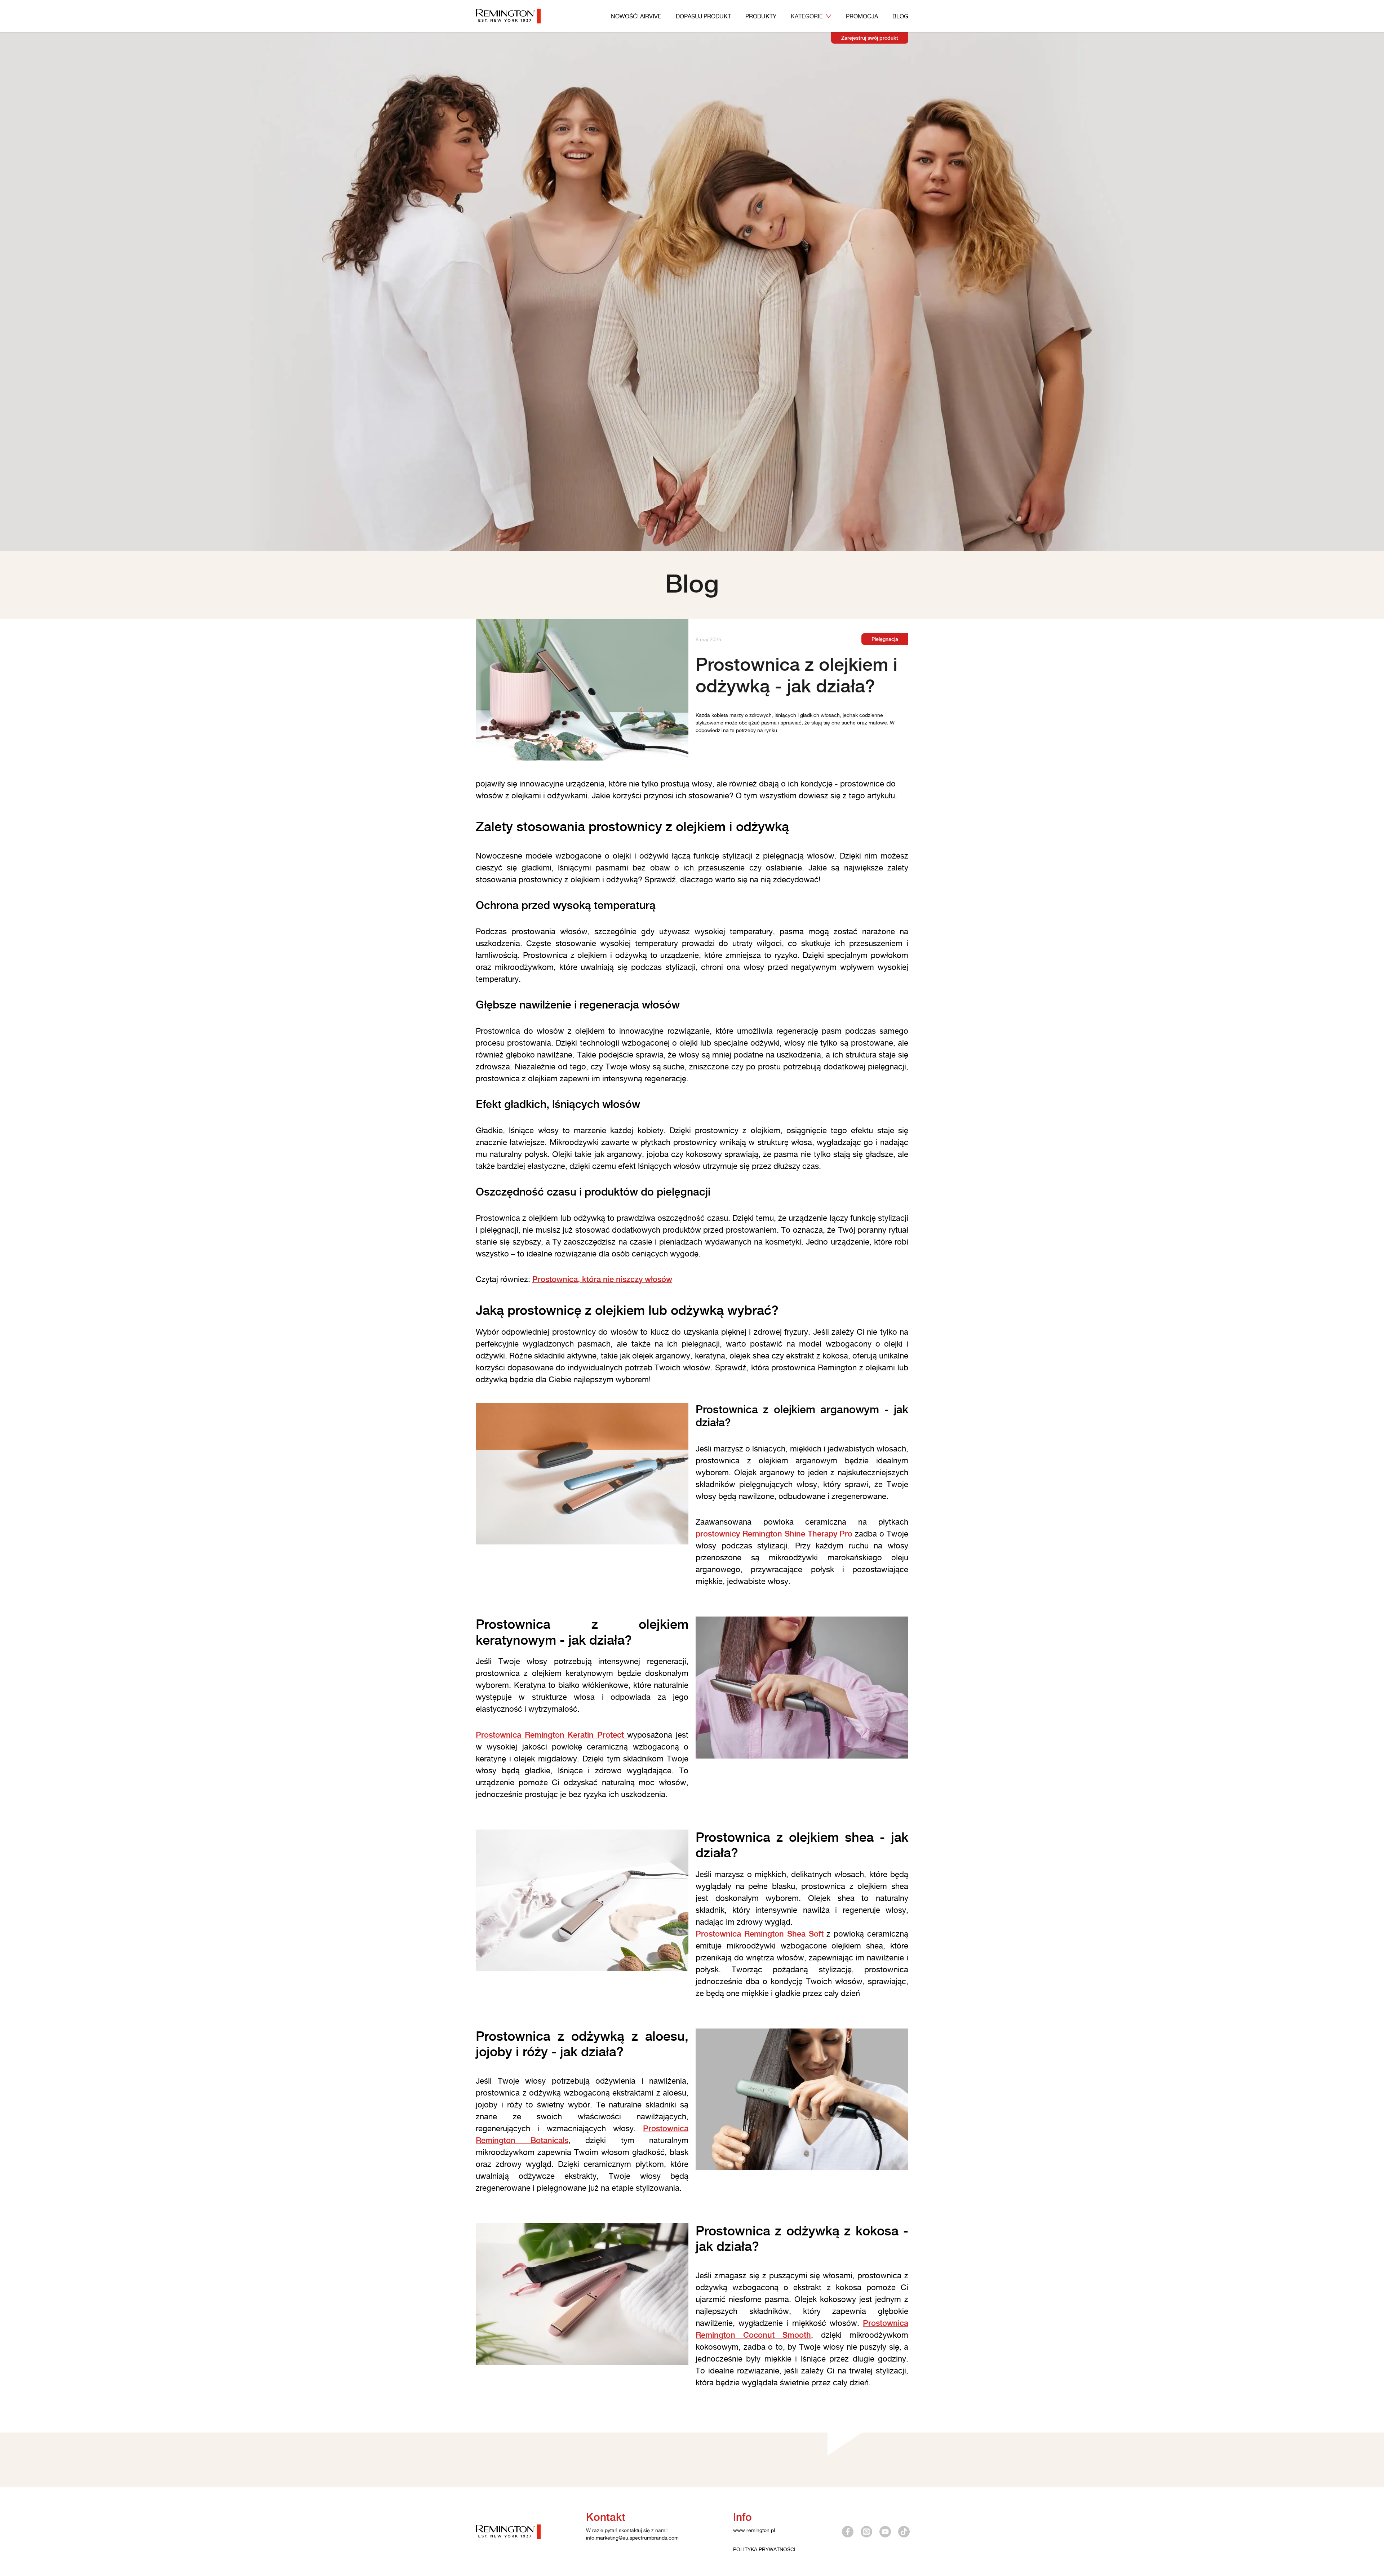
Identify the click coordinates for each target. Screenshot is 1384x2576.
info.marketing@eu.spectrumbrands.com (632, 2538)
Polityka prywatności (764, 2549)
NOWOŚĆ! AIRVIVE (636, 16)
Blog (900, 16)
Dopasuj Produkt (703, 16)
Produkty (761, 16)
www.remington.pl (754, 2530)
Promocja (862, 16)
